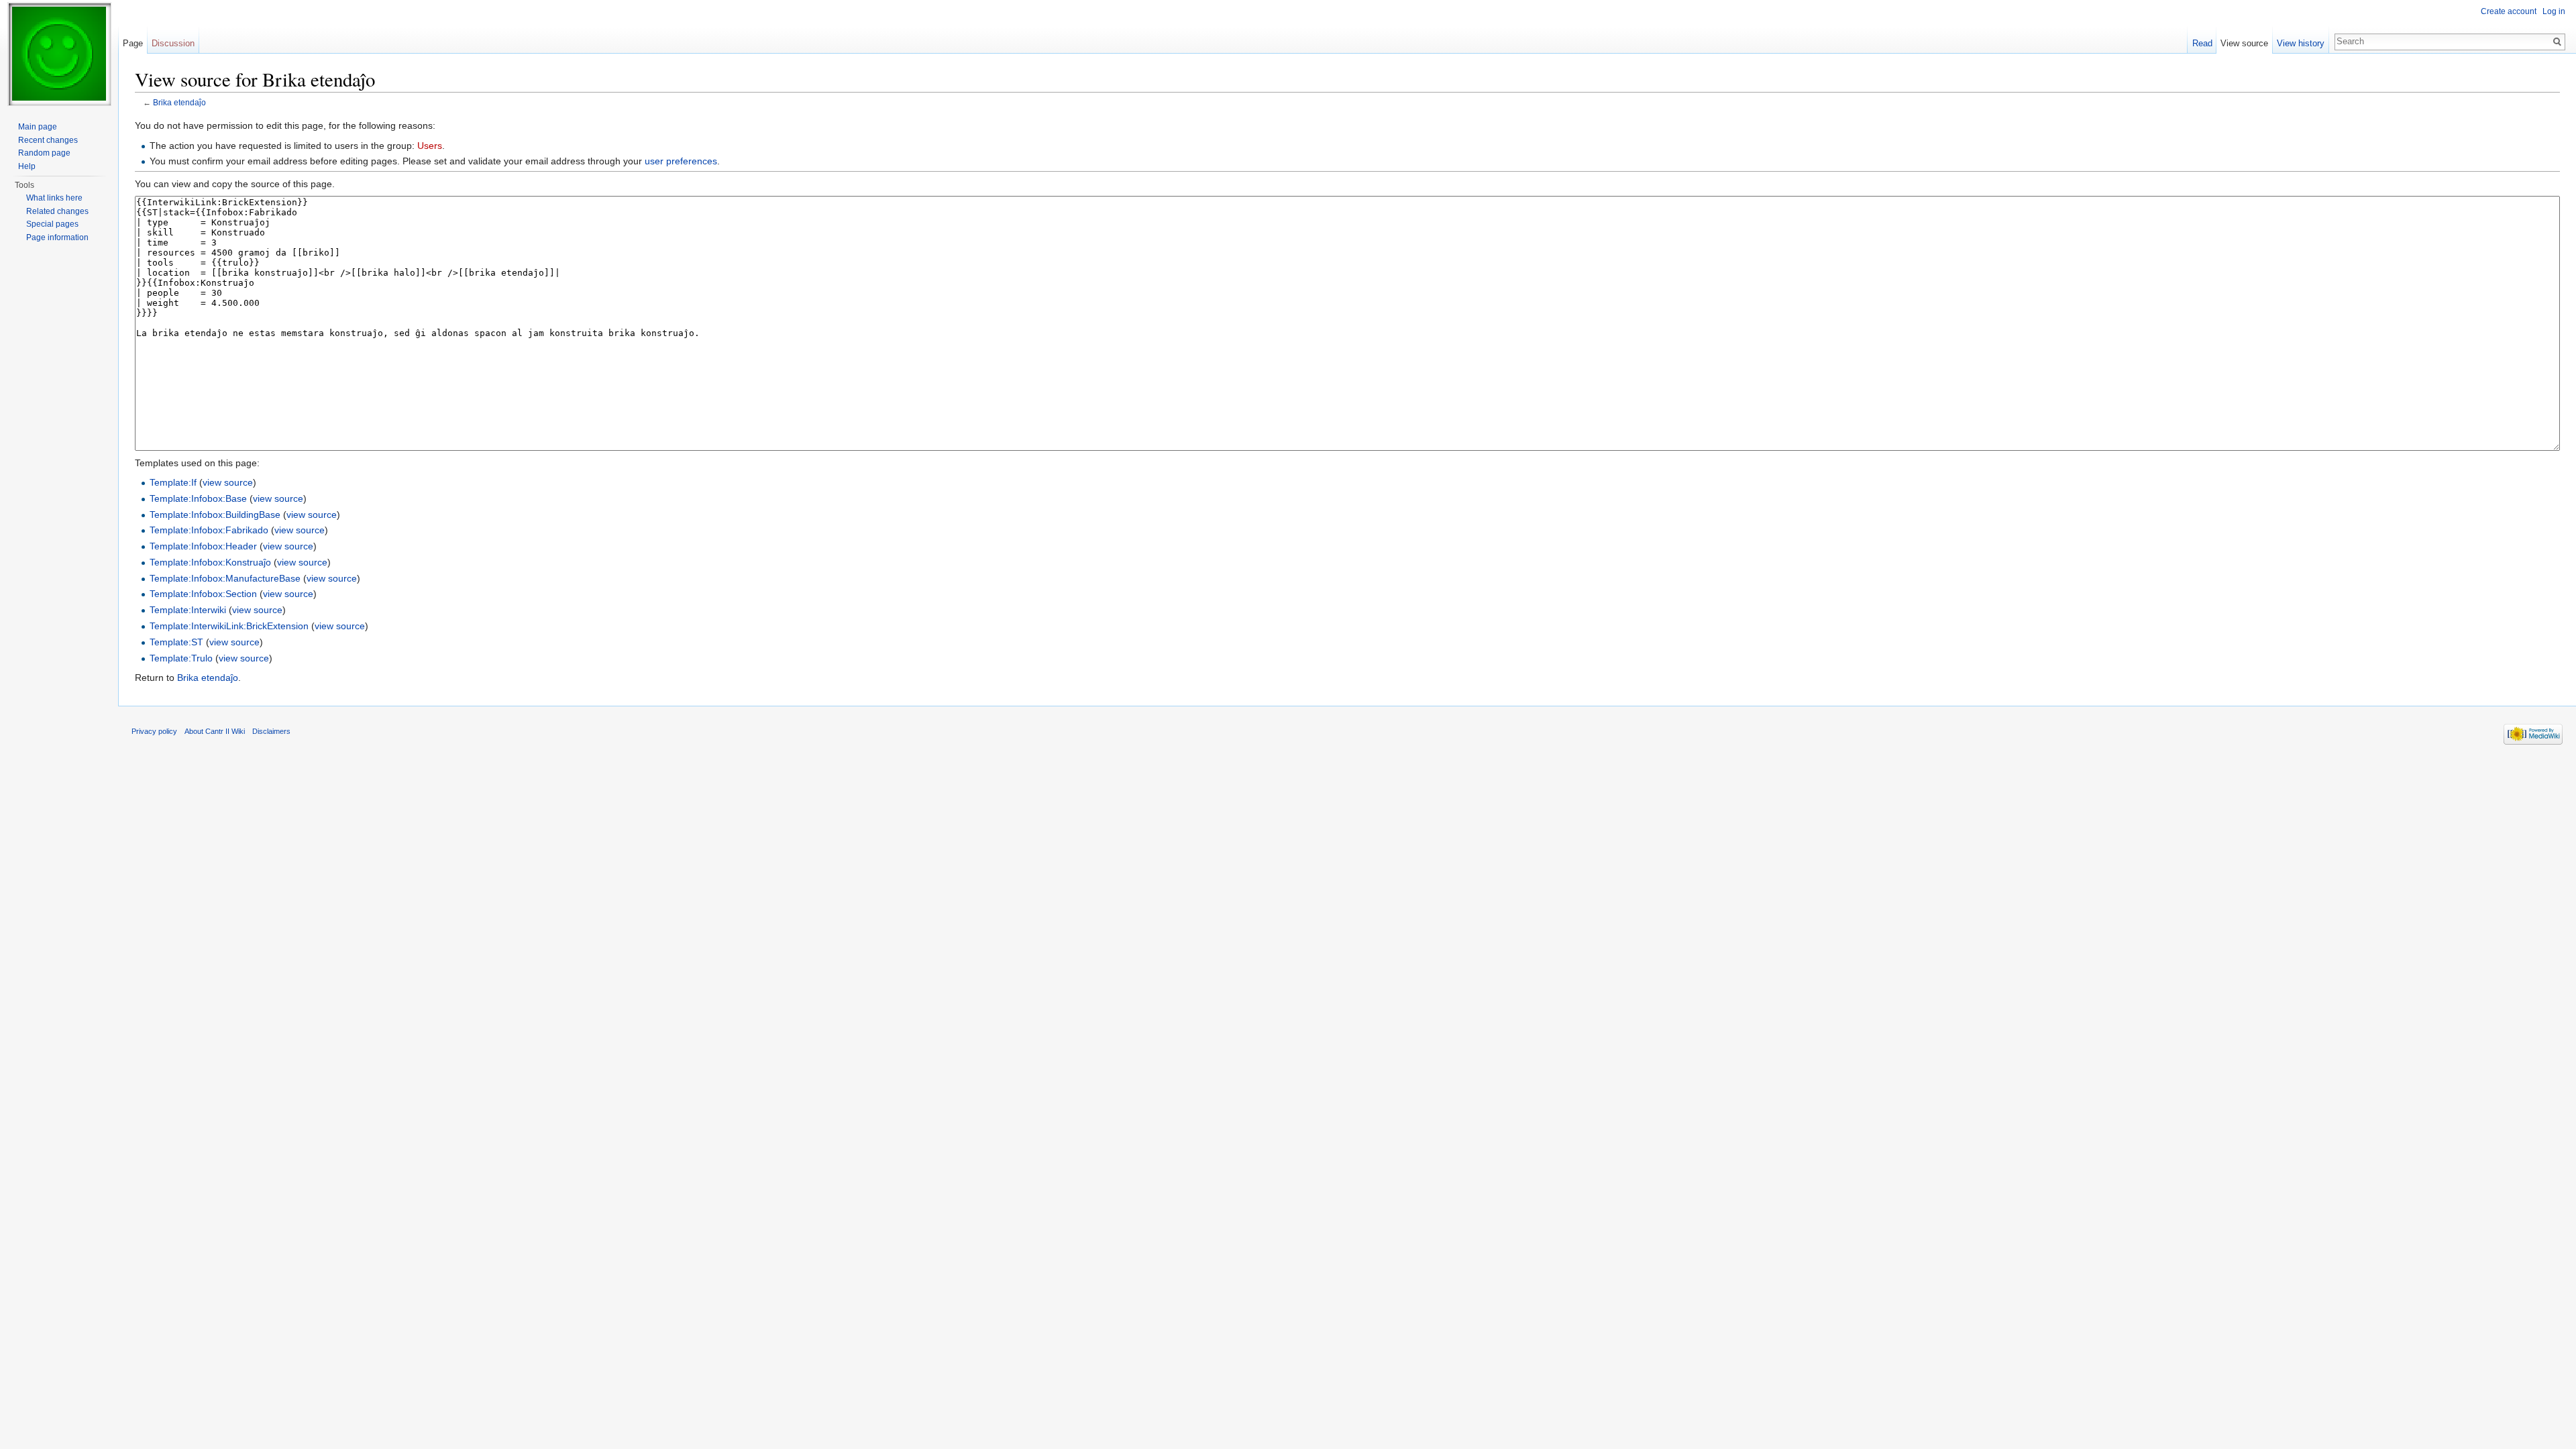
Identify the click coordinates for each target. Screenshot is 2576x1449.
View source (2244, 43)
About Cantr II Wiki (215, 731)
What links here (54, 198)
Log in (2554, 11)
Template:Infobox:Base (198, 498)
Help (27, 166)
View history (2301, 43)
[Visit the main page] (59, 54)
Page (133, 43)
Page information (57, 237)
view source (228, 482)
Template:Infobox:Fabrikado (209, 530)
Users (430, 146)
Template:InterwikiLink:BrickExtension (229, 626)
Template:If (173, 482)
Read (2202, 43)
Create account (2509, 11)
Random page (44, 153)
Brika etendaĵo (179, 102)
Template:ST (176, 642)
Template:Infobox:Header (203, 546)
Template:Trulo (181, 658)
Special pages (52, 224)
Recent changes (48, 140)
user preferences (681, 161)
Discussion (173, 43)
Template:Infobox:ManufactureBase (225, 578)
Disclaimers (271, 731)
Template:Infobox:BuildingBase (215, 515)
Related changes (57, 211)
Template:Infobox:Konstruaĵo (210, 562)
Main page (38, 127)
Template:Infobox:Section (203, 594)
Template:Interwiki (188, 610)
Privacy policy (154, 731)
